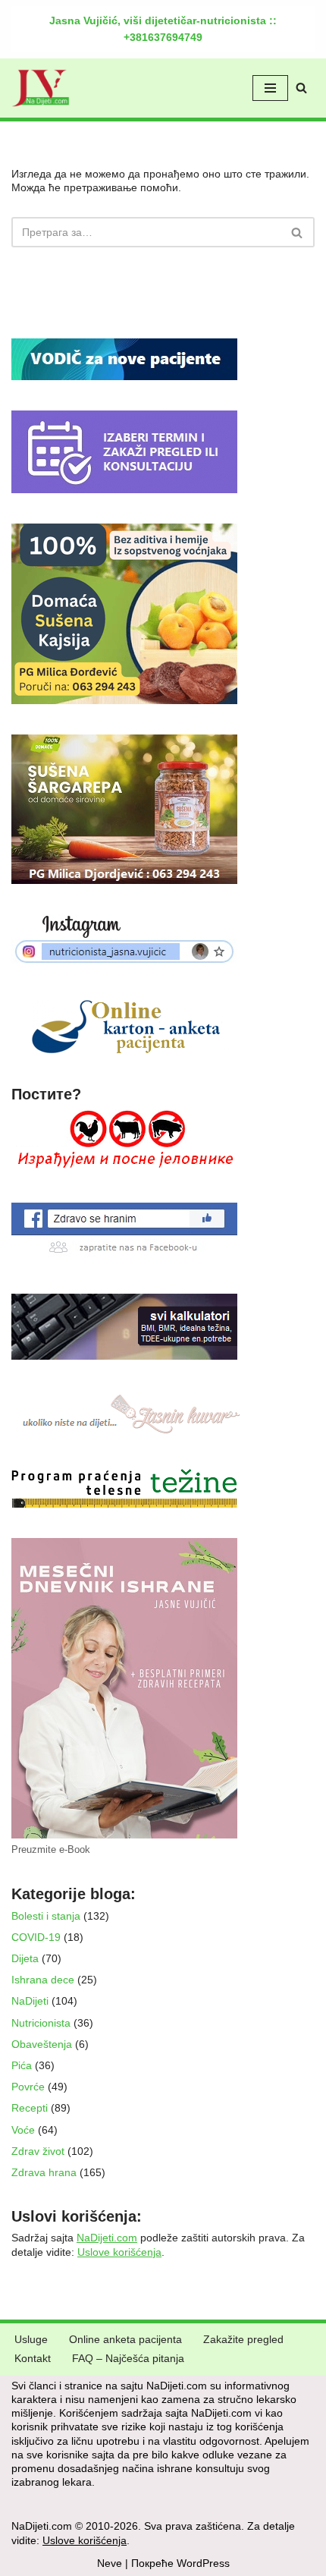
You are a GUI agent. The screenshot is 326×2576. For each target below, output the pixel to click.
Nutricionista (41, 2023)
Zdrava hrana (44, 2172)
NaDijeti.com (107, 2238)
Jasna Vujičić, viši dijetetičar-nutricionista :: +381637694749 (163, 29)
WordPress (203, 2563)
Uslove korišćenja (119, 2252)
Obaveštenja (42, 2044)
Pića (22, 2065)
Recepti (30, 2108)
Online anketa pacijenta (125, 2339)
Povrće (28, 2087)
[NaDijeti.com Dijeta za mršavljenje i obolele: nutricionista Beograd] (41, 88)
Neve (110, 2563)
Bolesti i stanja (46, 1916)
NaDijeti (30, 2001)
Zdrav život (38, 2151)
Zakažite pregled (243, 2339)
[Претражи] (301, 88)
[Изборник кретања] (270, 88)
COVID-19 (36, 1937)
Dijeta (25, 1958)
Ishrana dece (43, 1980)
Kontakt (33, 2358)
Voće (23, 2130)
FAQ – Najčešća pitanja (128, 2358)
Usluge (31, 2339)
